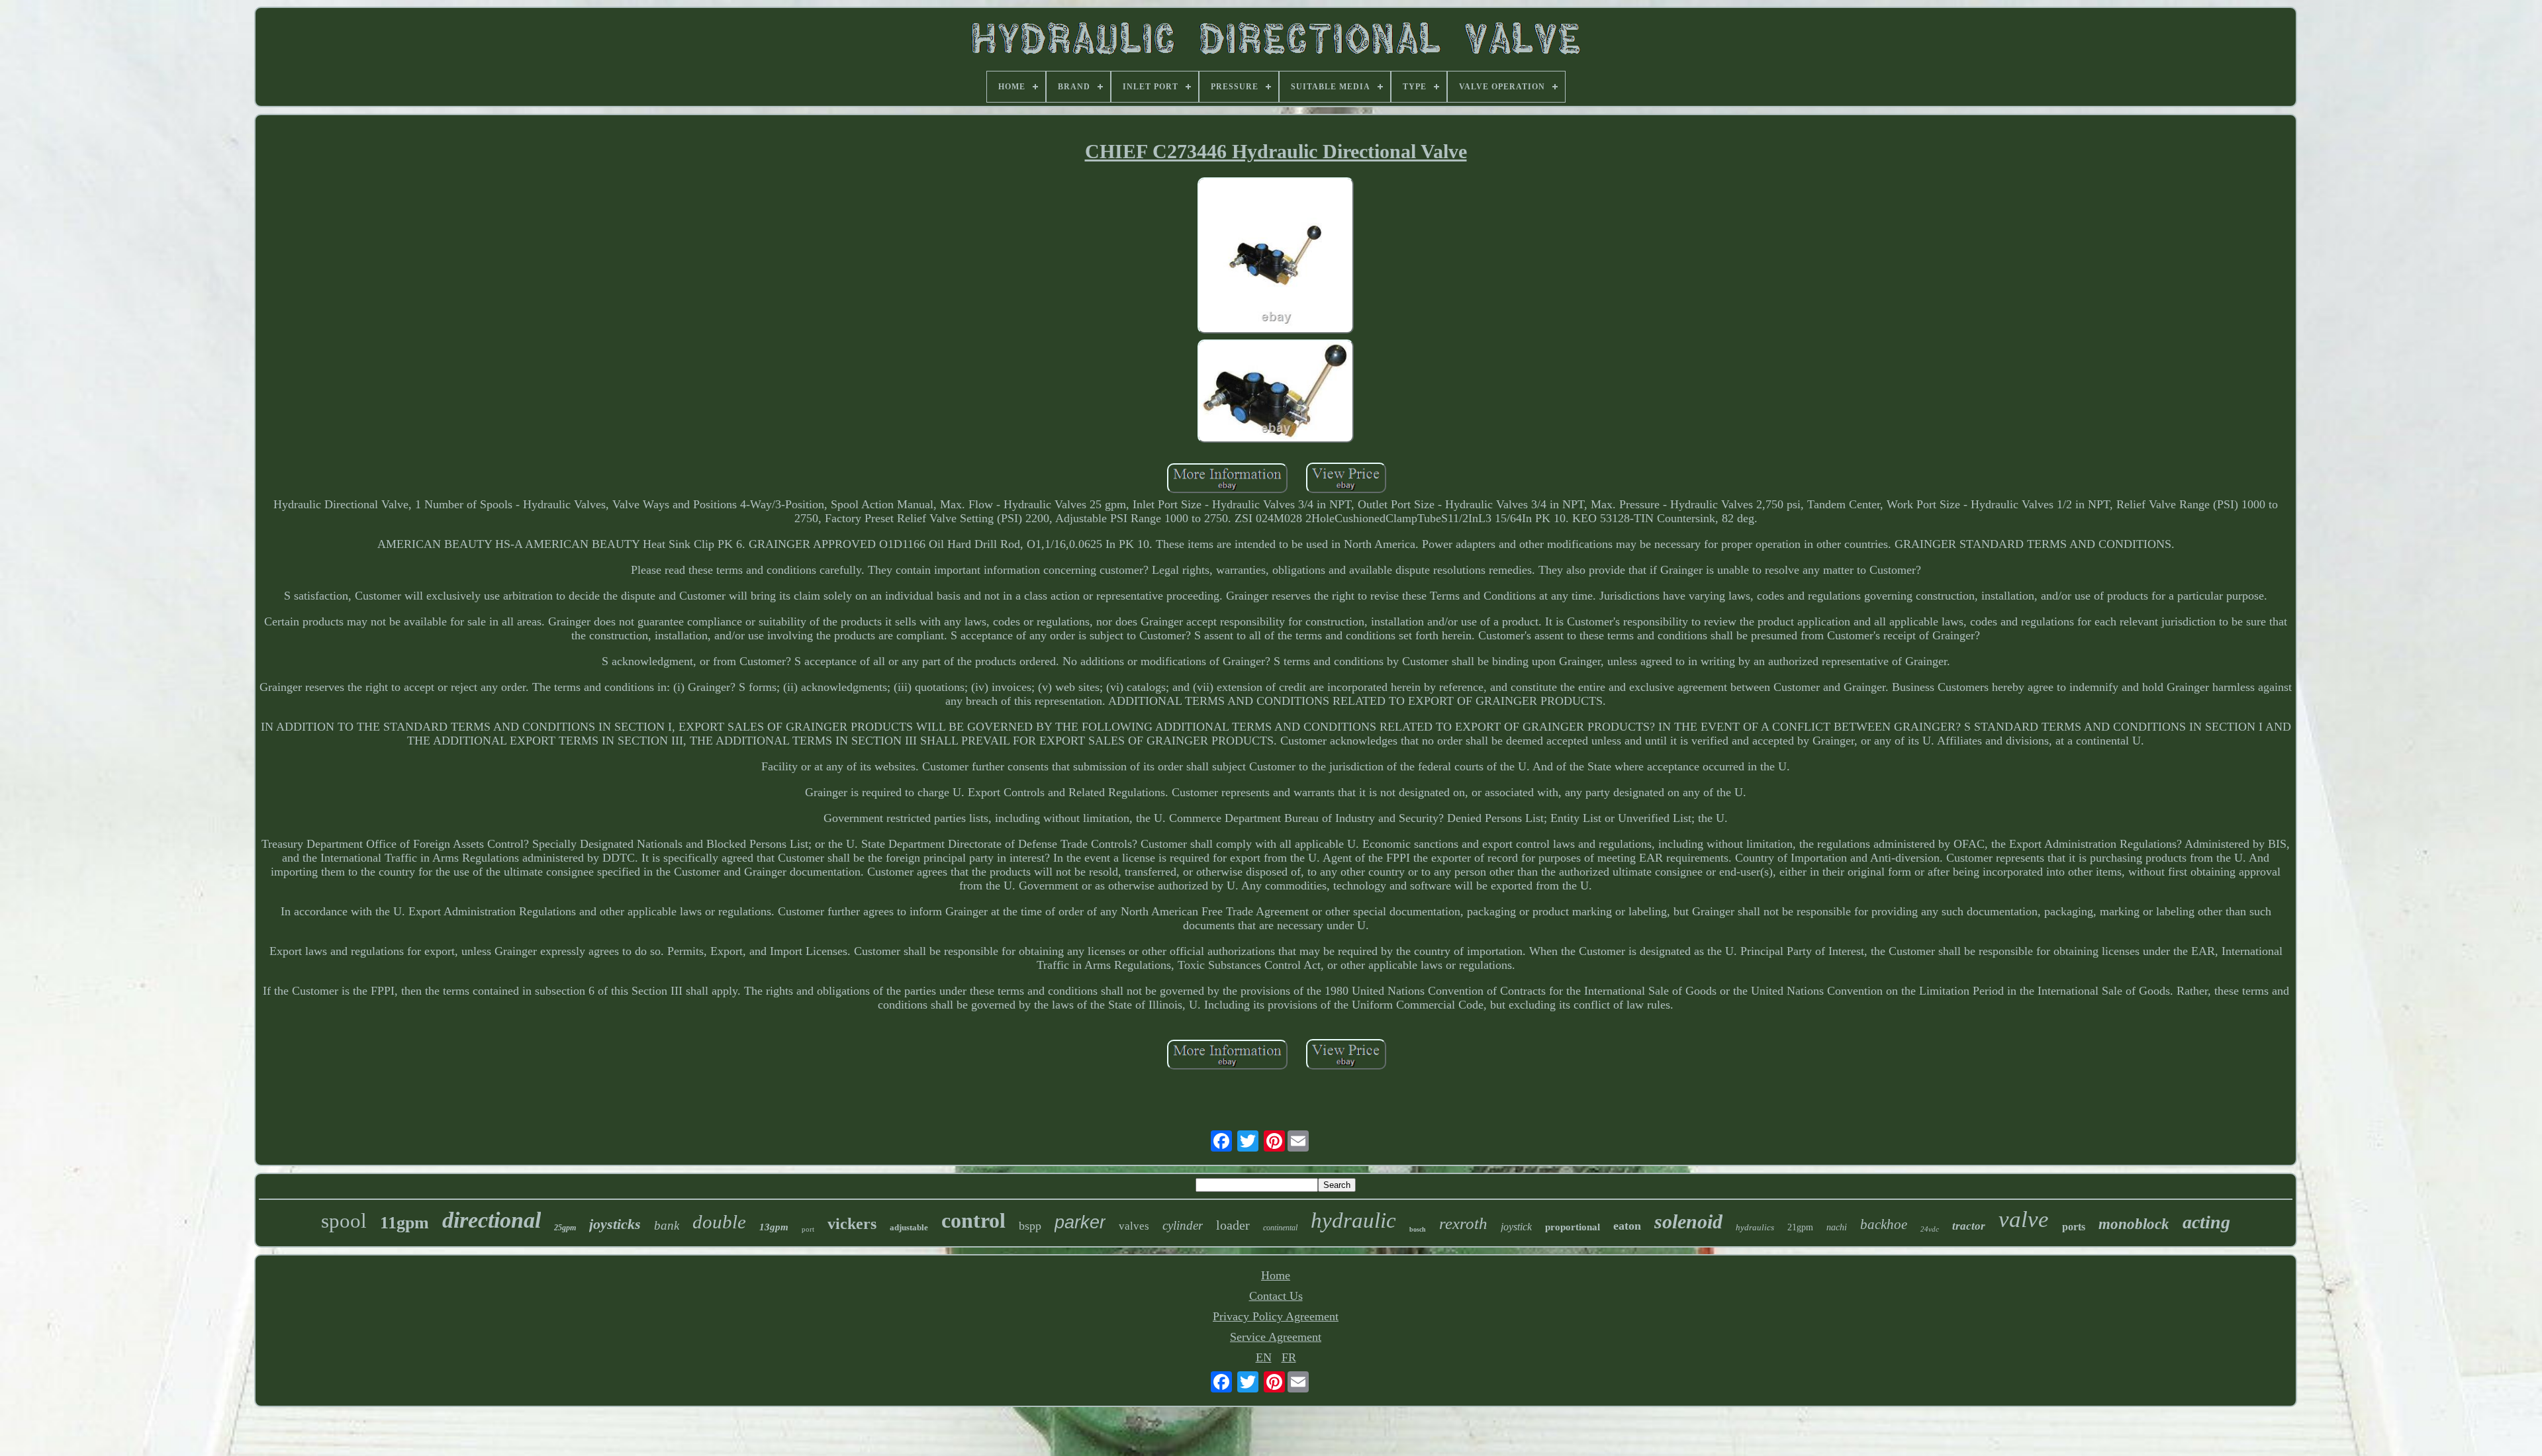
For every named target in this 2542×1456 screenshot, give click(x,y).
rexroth (1463, 1223)
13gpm (774, 1227)
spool (344, 1221)
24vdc (1930, 1229)
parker (1080, 1222)
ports (2074, 1227)
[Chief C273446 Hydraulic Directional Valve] (1276, 257)
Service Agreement (1276, 1337)
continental (1280, 1228)
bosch (1418, 1229)
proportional (1573, 1227)
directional (492, 1220)
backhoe (1884, 1224)
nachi (1837, 1227)
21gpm (1800, 1227)
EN (1264, 1357)
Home (1276, 1275)
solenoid (1688, 1221)
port (808, 1229)
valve (2024, 1219)
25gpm (565, 1228)
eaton (1627, 1226)
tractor (1969, 1226)
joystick (1516, 1227)
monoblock (2134, 1224)
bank (667, 1225)
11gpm (404, 1223)
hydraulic (1353, 1220)
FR (1289, 1357)
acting (2206, 1222)
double (719, 1222)
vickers (852, 1224)
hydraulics (1755, 1227)
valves (1134, 1226)
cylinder (1183, 1225)
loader (1233, 1225)
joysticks (615, 1224)
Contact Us (1276, 1296)
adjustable (909, 1227)
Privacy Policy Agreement (1276, 1316)
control (973, 1220)
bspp (1030, 1226)
